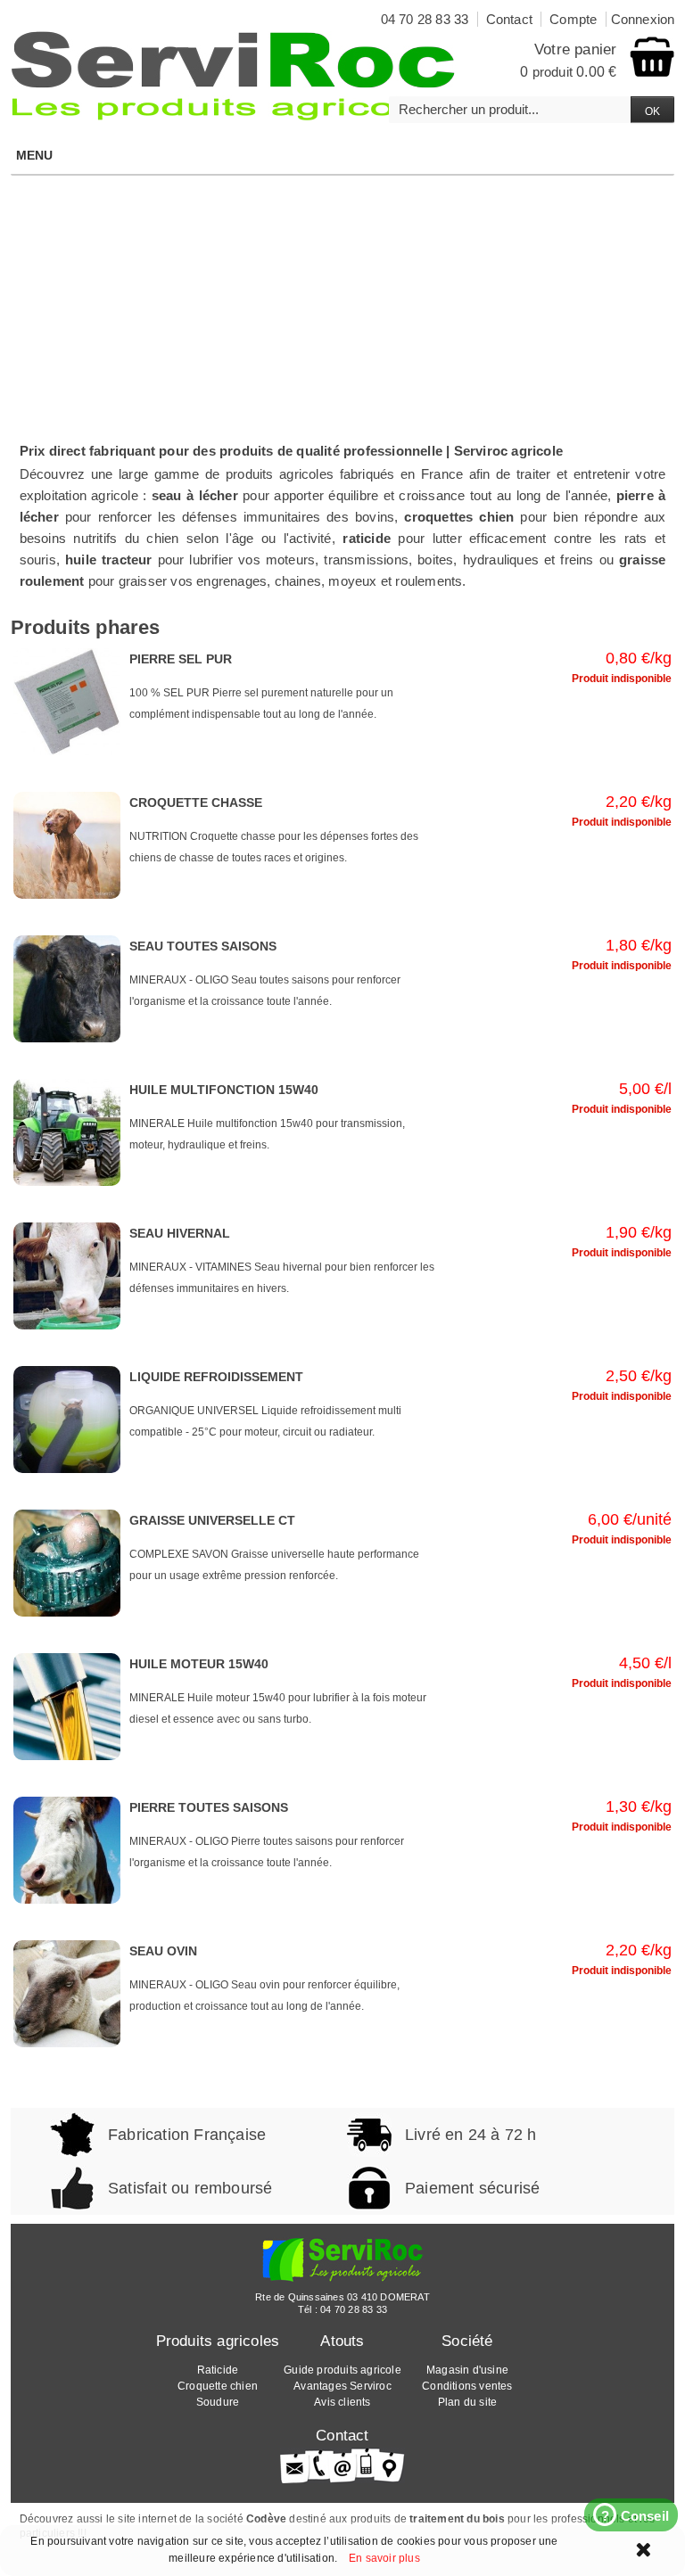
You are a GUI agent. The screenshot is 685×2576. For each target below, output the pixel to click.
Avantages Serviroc (342, 2386)
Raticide (218, 2370)
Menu (35, 155)
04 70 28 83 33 (354, 2309)
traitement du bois (457, 2519)
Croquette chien (218, 2386)
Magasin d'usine (467, 2370)
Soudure (218, 2402)
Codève (266, 2519)
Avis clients (342, 2402)
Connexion (643, 19)
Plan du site (467, 2402)
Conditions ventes (467, 2386)
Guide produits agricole (342, 2370)
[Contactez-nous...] (342, 2465)
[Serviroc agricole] (234, 76)
